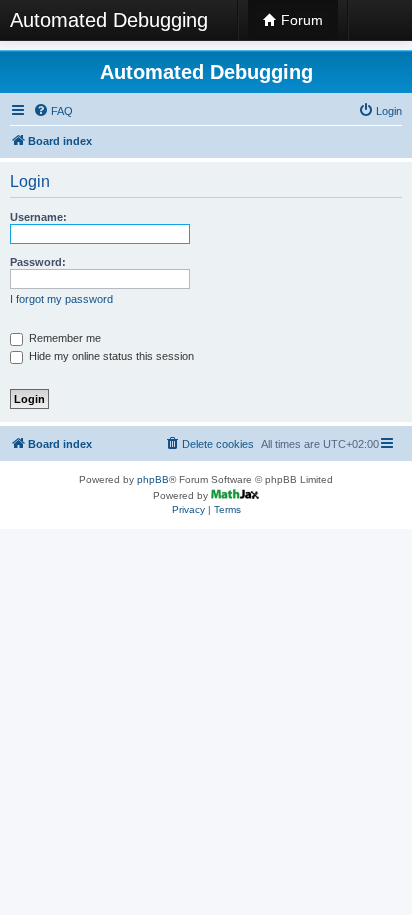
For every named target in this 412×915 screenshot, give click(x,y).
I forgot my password (61, 299)
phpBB (153, 479)
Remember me (63, 338)
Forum (300, 20)
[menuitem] (53, 111)
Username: (38, 217)
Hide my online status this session (110, 356)
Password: (38, 262)
